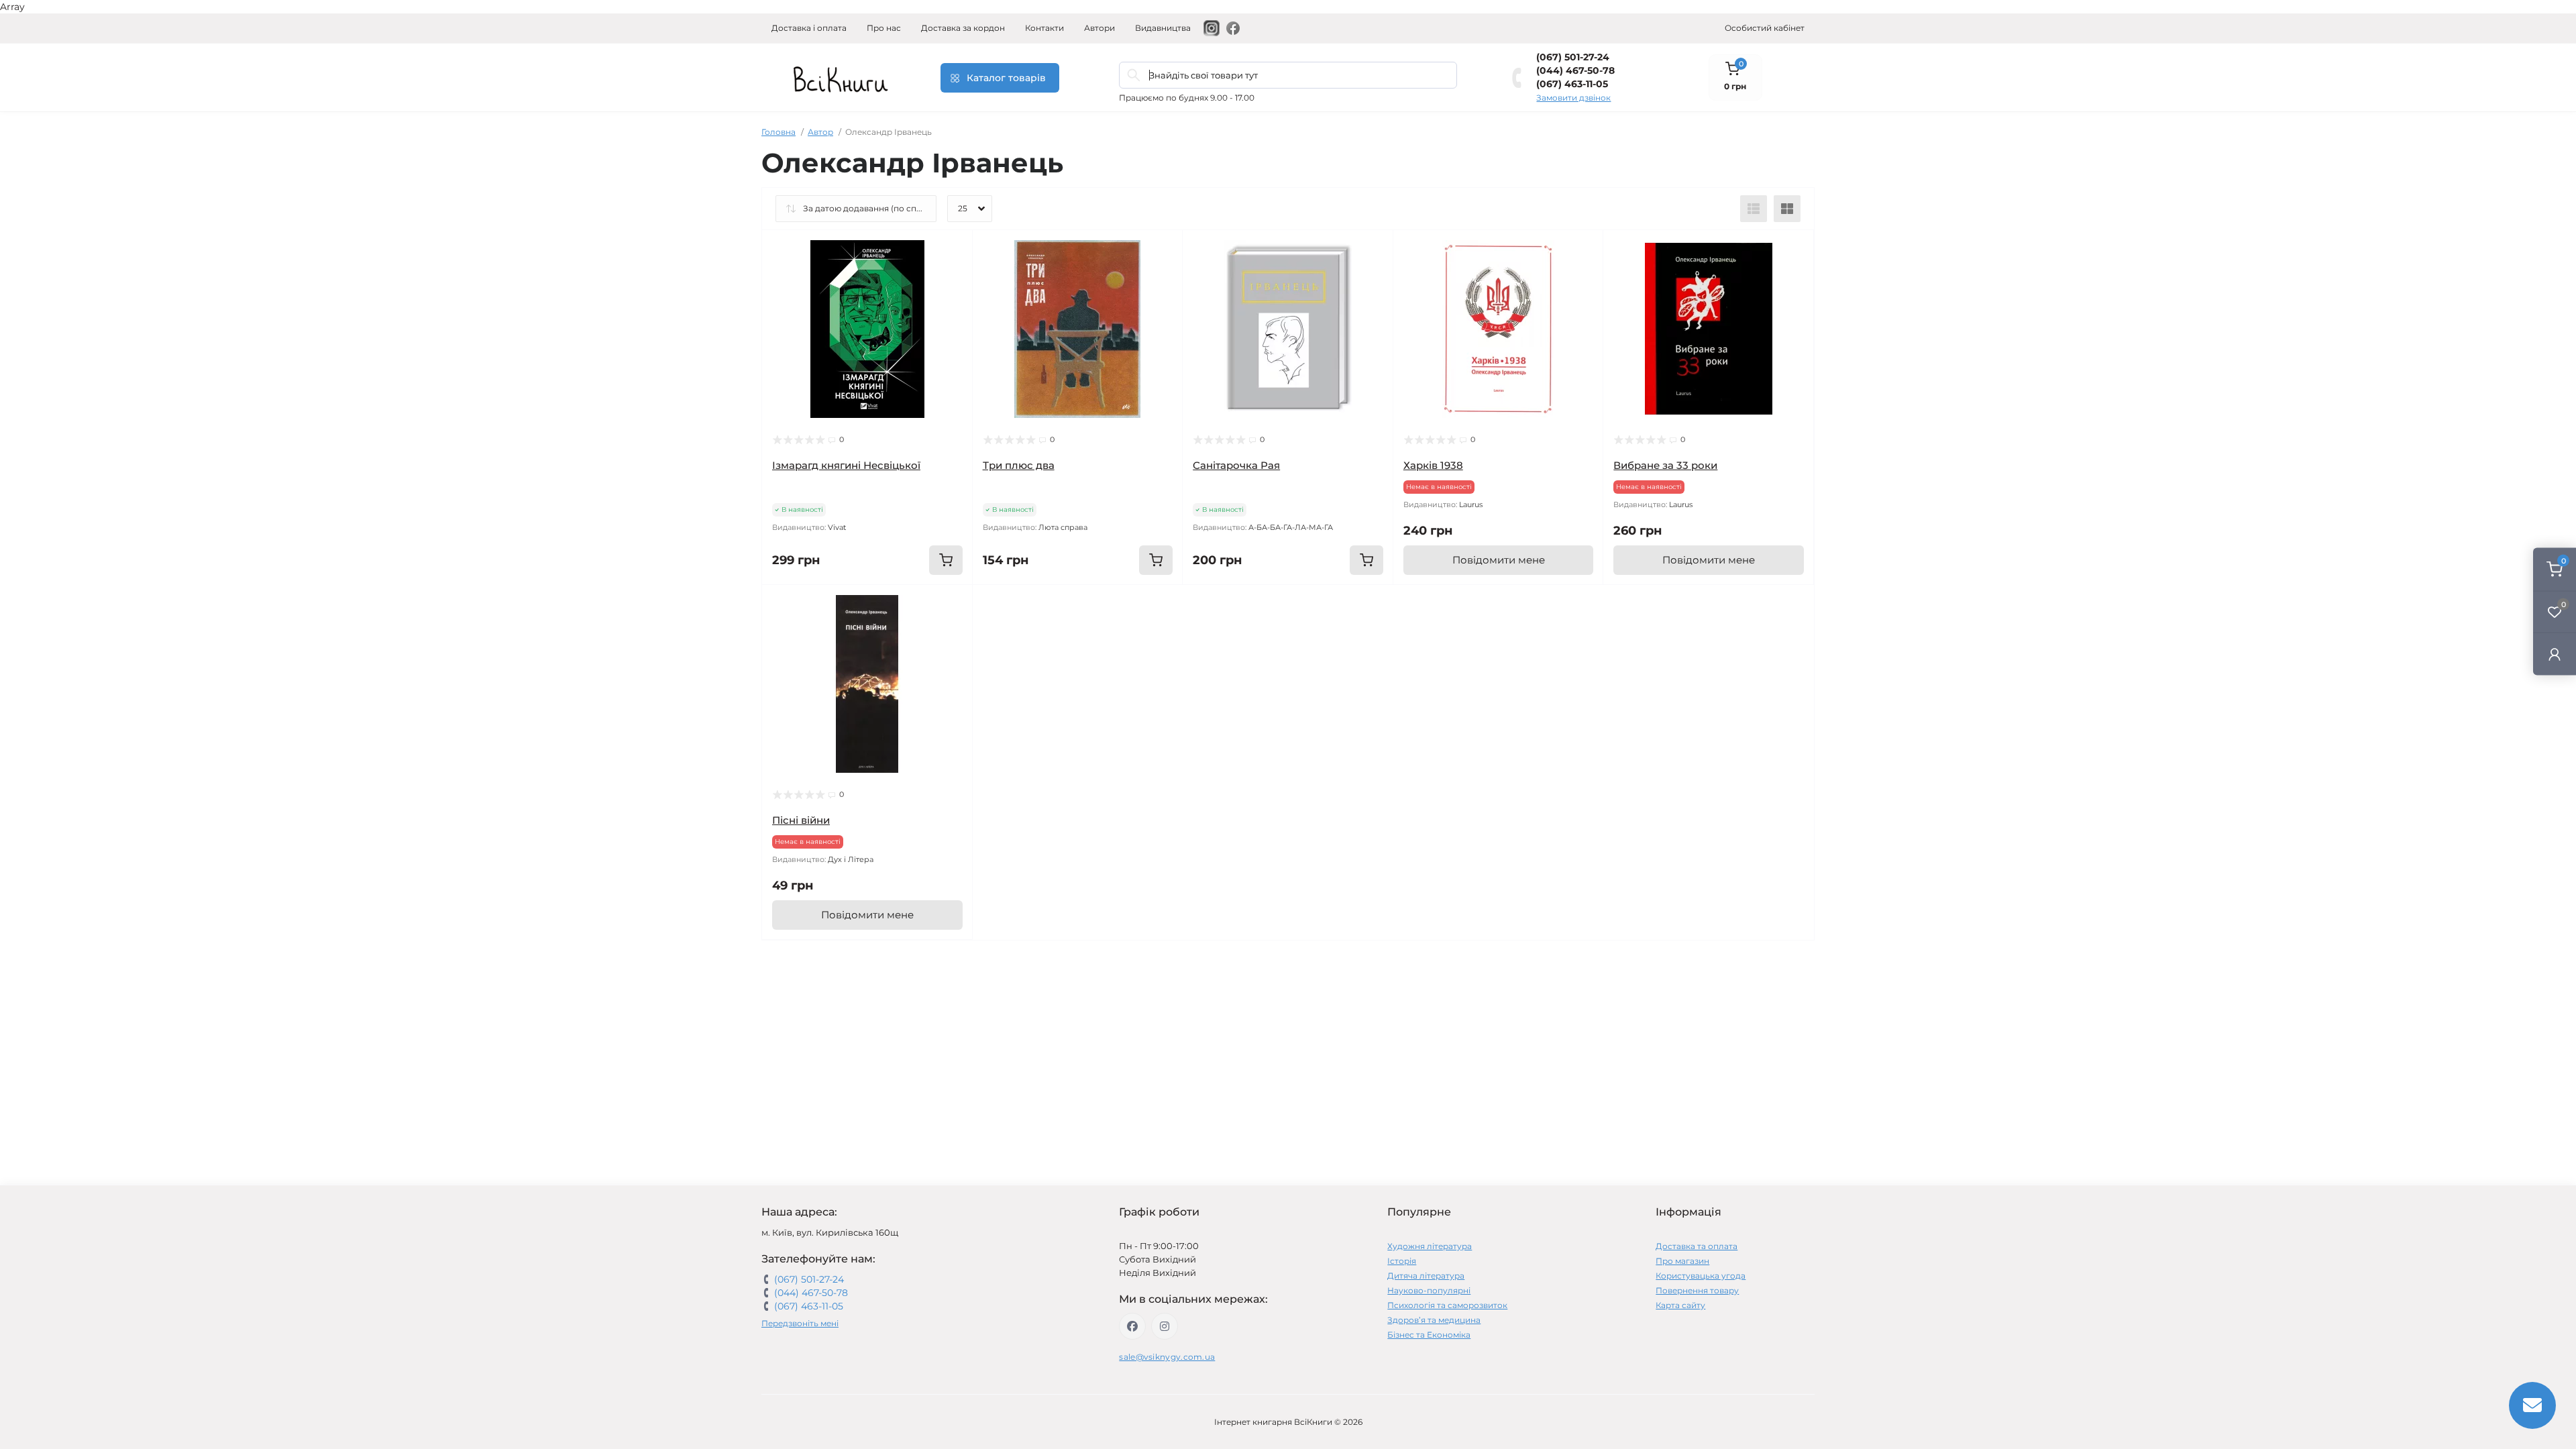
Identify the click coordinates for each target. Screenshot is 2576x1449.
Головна (779, 132)
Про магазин (1682, 1261)
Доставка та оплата (1697, 1246)
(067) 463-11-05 (1572, 84)
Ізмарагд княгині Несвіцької (846, 465)
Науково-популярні (1429, 1290)
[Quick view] (953, 250)
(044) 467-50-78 (1575, 70)
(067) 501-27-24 (1573, 57)
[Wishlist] (953, 276)
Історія (1402, 1261)
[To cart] (946, 560)
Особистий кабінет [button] (1765, 28)
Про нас (884, 28)
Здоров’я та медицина (1434, 1320)
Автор (820, 132)
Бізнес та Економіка (1429, 1335)
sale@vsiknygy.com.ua (1167, 1357)
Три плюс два (1019, 465)
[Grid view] (1787, 209)
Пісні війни (801, 820)
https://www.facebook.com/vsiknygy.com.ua (1132, 1326)
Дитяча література (1426, 1276)
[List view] (1754, 209)
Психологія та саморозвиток (1447, 1305)
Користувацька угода (1701, 1276)
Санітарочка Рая (1236, 465)
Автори (1099, 28)
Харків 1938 (1433, 465)
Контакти (1044, 28)
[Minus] (1015, 605)
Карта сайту (1680, 1305)
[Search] (1134, 75)
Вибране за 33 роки (1665, 465)
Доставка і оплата (809, 28)
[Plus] (1140, 605)
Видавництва (1163, 28)
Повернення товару (1697, 1290)
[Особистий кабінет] (2555, 654)
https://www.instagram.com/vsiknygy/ (1165, 1326)
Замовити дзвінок (1573, 98)
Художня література (1430, 1246)
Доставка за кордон (963, 28)
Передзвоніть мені (800, 1323)
